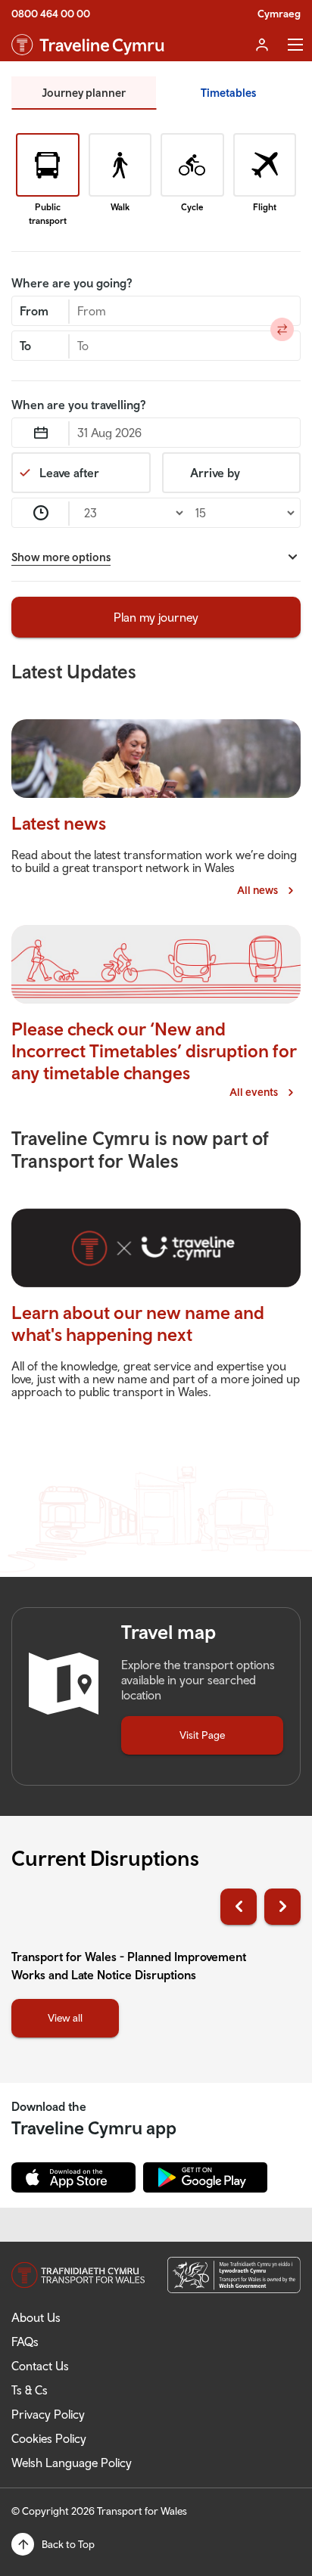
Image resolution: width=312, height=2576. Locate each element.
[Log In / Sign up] (262, 45)
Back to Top (68, 2544)
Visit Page (202, 1735)
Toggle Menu (295, 45)
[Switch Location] (283, 329)
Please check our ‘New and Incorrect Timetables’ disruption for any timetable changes (154, 1051)
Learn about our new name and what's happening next (138, 1323)
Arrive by (215, 473)
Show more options (61, 557)
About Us (36, 2317)
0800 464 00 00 (51, 14)
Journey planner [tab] (84, 93)
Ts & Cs (30, 2390)
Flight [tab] (265, 207)
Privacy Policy (48, 2414)
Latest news (59, 823)
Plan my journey (156, 617)
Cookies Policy (49, 2438)
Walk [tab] (120, 207)
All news (267, 890)
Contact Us (40, 2366)
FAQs (25, 2342)
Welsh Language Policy (72, 2463)
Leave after (69, 473)
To (25, 346)
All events (263, 1092)
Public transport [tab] (48, 214)
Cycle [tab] (192, 207)
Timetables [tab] (228, 93)
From (34, 311)
